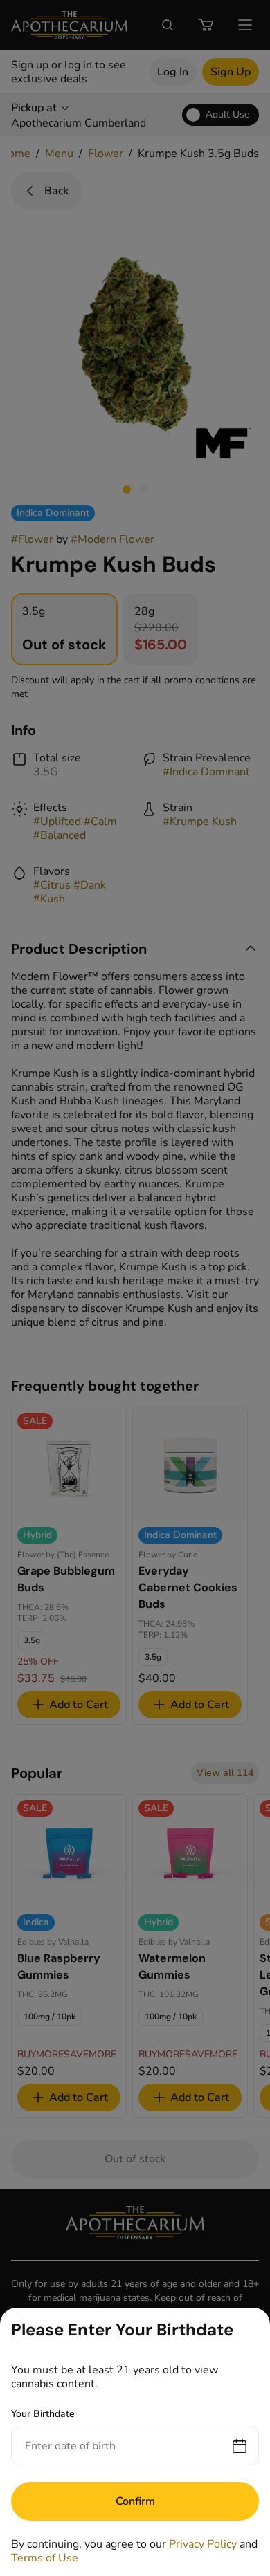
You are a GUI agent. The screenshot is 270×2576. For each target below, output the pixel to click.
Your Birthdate (43, 2414)
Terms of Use (45, 2558)
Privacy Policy (203, 2544)
